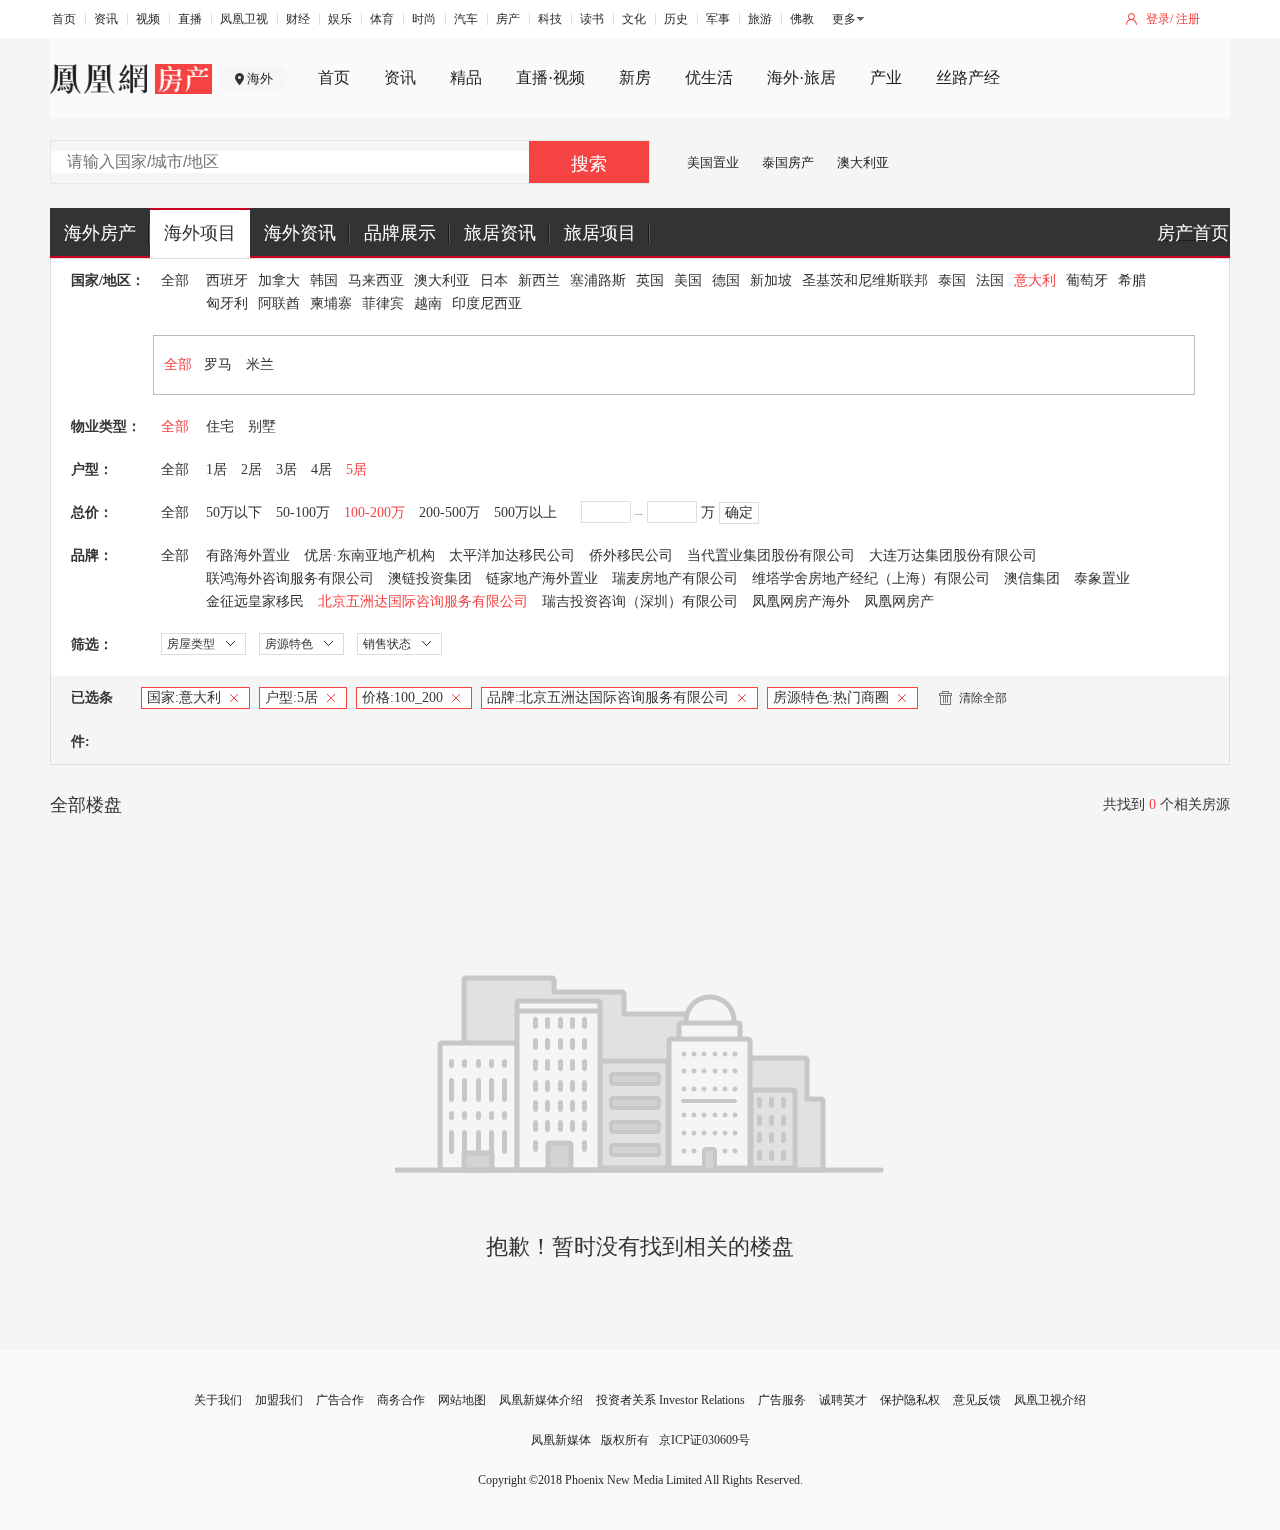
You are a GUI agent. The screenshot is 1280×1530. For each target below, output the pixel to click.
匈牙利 (227, 303)
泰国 (952, 280)
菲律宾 (383, 303)
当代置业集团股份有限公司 (771, 555)
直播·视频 (550, 77)
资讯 (106, 19)
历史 (676, 19)
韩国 (324, 280)
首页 (64, 19)
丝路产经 (968, 77)
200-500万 (449, 512)
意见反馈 (977, 1400)
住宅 (220, 426)
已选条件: (92, 719)
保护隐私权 (910, 1400)
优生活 (709, 77)
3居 (286, 469)
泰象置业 (1102, 578)
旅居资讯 (500, 233)
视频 (148, 19)
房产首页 (1193, 233)
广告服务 (782, 1400)
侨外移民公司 (631, 555)
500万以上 (525, 512)
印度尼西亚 (487, 303)
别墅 (262, 426)
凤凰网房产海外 (801, 601)
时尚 (424, 19)
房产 (508, 19)
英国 (650, 280)
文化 (634, 19)
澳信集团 (1032, 578)
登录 (1158, 19)
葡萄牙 (1087, 280)
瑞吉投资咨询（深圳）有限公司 (640, 601)
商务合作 (401, 1400)
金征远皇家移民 (255, 601)
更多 (844, 19)
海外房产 (100, 233)
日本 (494, 280)
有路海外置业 (248, 555)
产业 (886, 77)
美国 (688, 280)
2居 (251, 469)
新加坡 (771, 280)
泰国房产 (788, 162)
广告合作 (340, 1400)
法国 (990, 280)
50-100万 (303, 512)
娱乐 (340, 19)
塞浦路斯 (598, 280)
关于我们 (218, 1400)
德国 (726, 280)
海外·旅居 (801, 77)
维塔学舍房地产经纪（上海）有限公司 (871, 578)
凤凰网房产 (899, 601)
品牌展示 (400, 233)
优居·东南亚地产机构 (369, 555)
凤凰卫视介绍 (1050, 1400)
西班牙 (227, 280)
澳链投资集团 (430, 578)
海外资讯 (300, 233)
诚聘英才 (843, 1400)
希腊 (1132, 280)
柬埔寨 (331, 303)
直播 (190, 19)
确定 (739, 512)
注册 (1188, 19)
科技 (550, 19)
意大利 (1035, 280)
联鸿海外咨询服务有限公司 (290, 578)
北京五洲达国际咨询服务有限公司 (423, 601)
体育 (382, 19)
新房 (635, 77)
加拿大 (279, 280)
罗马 (218, 364)
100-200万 (374, 512)
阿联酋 (279, 303)
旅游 (760, 19)
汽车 (466, 19)
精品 (466, 77)
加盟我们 (279, 1400)
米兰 (260, 364)
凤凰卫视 (244, 19)
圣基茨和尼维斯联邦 (865, 280)
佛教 (802, 19)
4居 (321, 469)
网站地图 (462, 1400)
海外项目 (200, 233)
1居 (216, 469)
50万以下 (234, 512)
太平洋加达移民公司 (512, 555)
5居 (356, 469)
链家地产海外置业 (542, 578)
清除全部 (983, 698)
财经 (298, 19)
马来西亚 (376, 280)
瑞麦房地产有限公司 (675, 578)
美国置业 (713, 162)
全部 (175, 280)
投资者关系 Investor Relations (670, 1400)
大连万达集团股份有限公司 (953, 555)
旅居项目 (600, 233)
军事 (718, 19)
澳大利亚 (863, 162)
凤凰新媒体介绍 (541, 1400)
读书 (592, 19)
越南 (428, 303)
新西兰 (539, 280)
